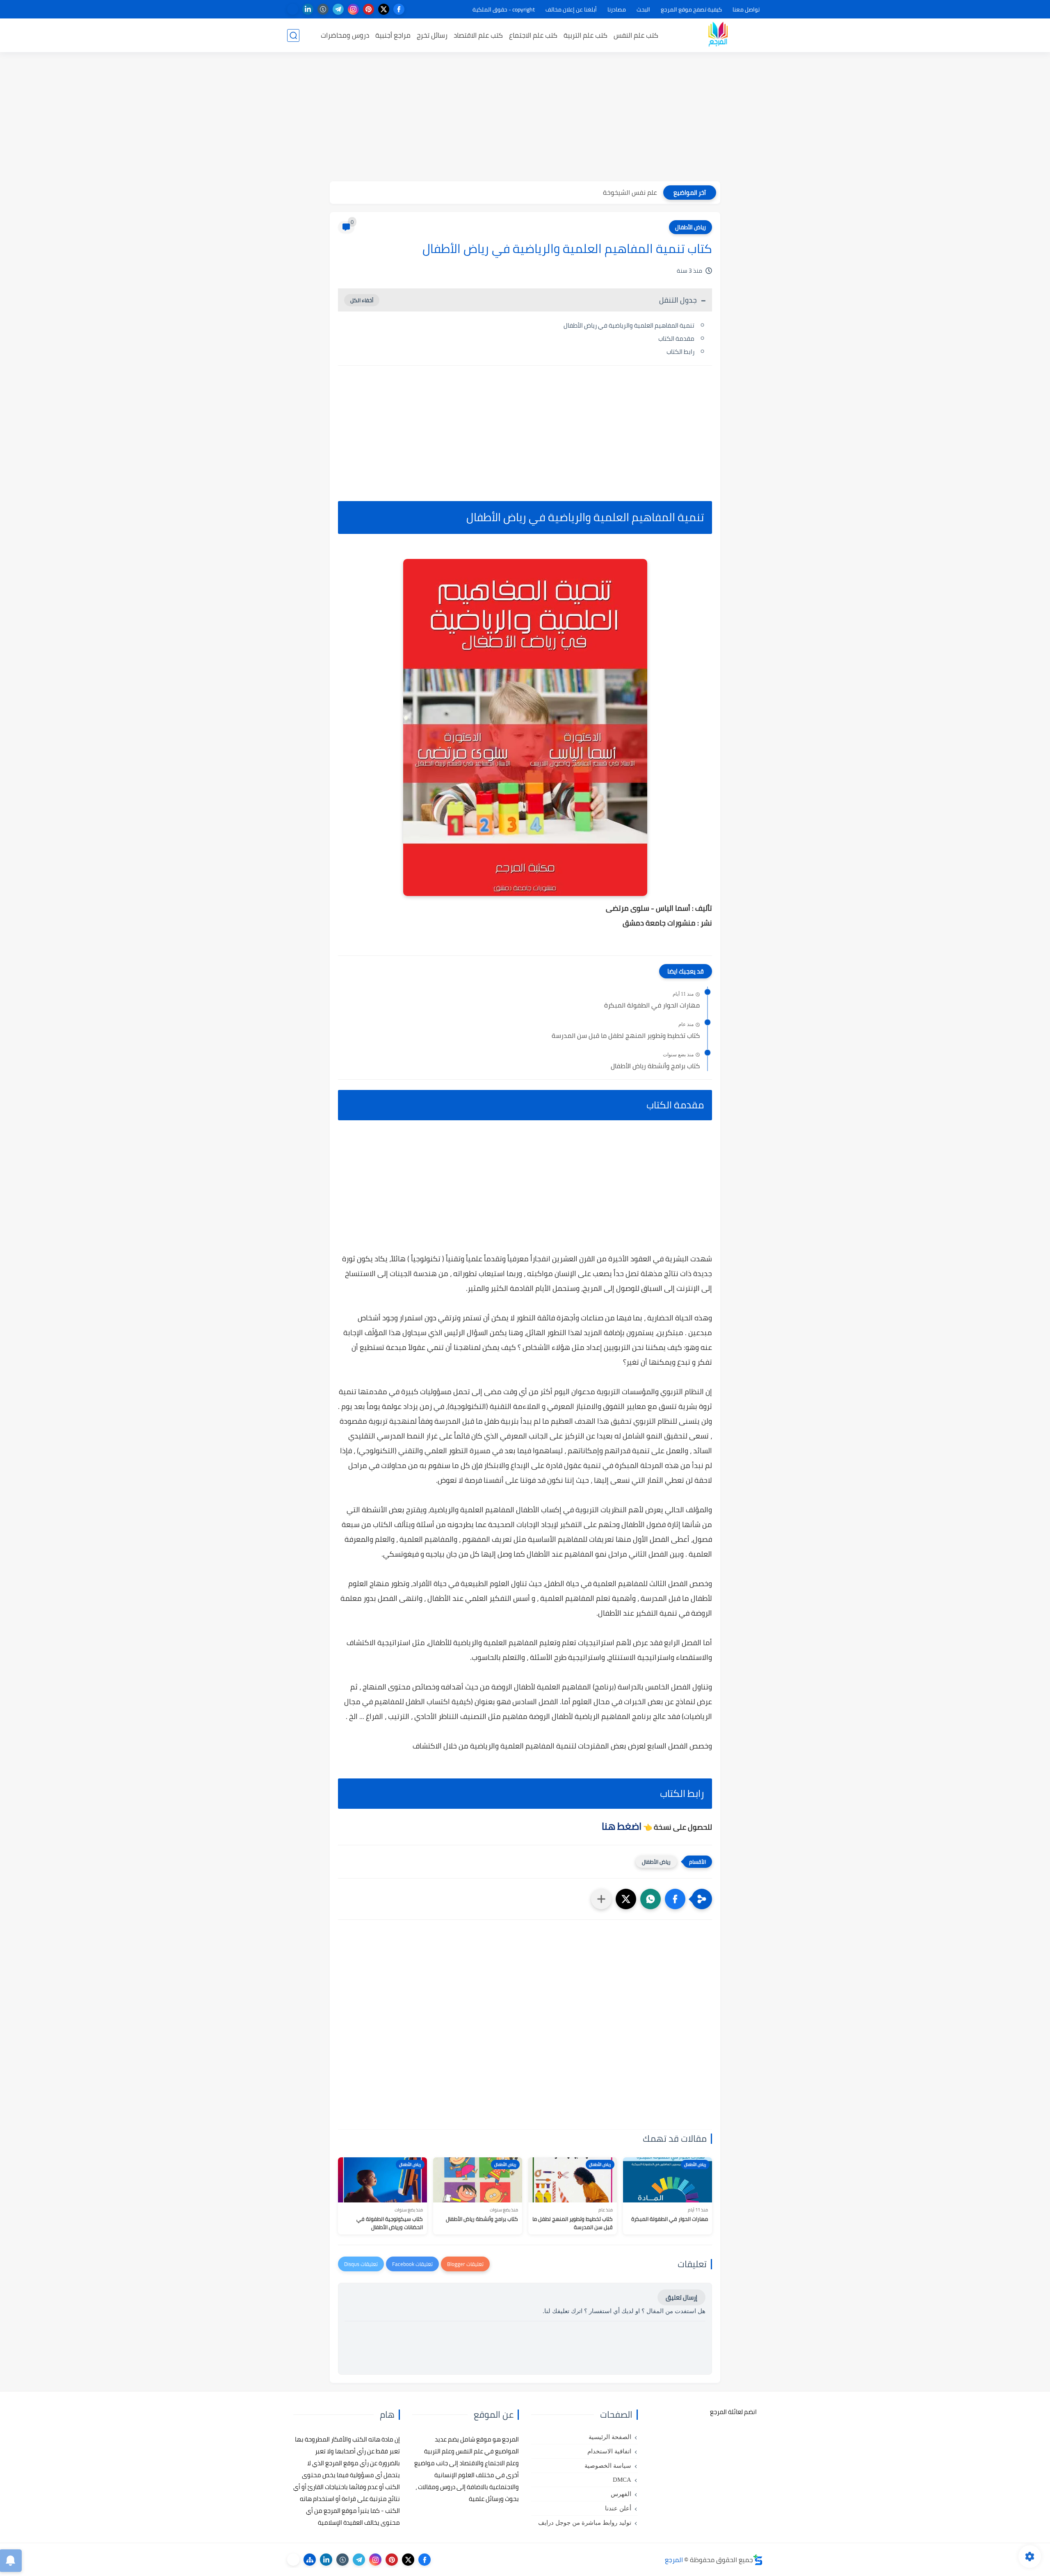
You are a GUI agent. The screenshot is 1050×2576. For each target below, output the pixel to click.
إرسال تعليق (681, 2297)
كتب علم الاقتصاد (478, 35)
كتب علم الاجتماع (533, 35)
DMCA (622, 2480)
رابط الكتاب (680, 352)
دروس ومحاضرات (345, 35)
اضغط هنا (622, 1826)
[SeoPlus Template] (758, 2560)
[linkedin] (308, 9)
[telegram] (338, 9)
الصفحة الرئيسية (610, 2437)
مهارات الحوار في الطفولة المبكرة (652, 1005)
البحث (643, 9)
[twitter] (384, 9)
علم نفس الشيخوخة (630, 192)
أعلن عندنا (618, 2508)
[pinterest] (369, 9)
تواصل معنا (746, 9)
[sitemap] (310, 2560)
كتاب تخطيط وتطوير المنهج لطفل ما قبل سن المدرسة (626, 1036)
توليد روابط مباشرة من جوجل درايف (585, 2523)
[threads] (293, 9)
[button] (675, 1899)
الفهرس (621, 2494)
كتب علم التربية (585, 35)
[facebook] (399, 9)
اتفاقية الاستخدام (609, 2451)
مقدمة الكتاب (676, 339)
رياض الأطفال (690, 227)
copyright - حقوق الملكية (504, 9)
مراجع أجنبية (393, 35)
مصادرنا (617, 9)
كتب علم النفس (636, 35)
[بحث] (293, 35)
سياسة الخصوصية (608, 2466)
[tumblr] (323, 9)
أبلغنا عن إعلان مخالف (571, 9)
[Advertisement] (525, 118)
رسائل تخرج (432, 35)
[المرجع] (718, 35)
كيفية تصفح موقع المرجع (691, 9)
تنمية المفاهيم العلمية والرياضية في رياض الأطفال (629, 325)
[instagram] (353, 9)
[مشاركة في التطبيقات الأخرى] (601, 1899)
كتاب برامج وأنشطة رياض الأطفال (655, 1066)
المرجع (674, 2560)
